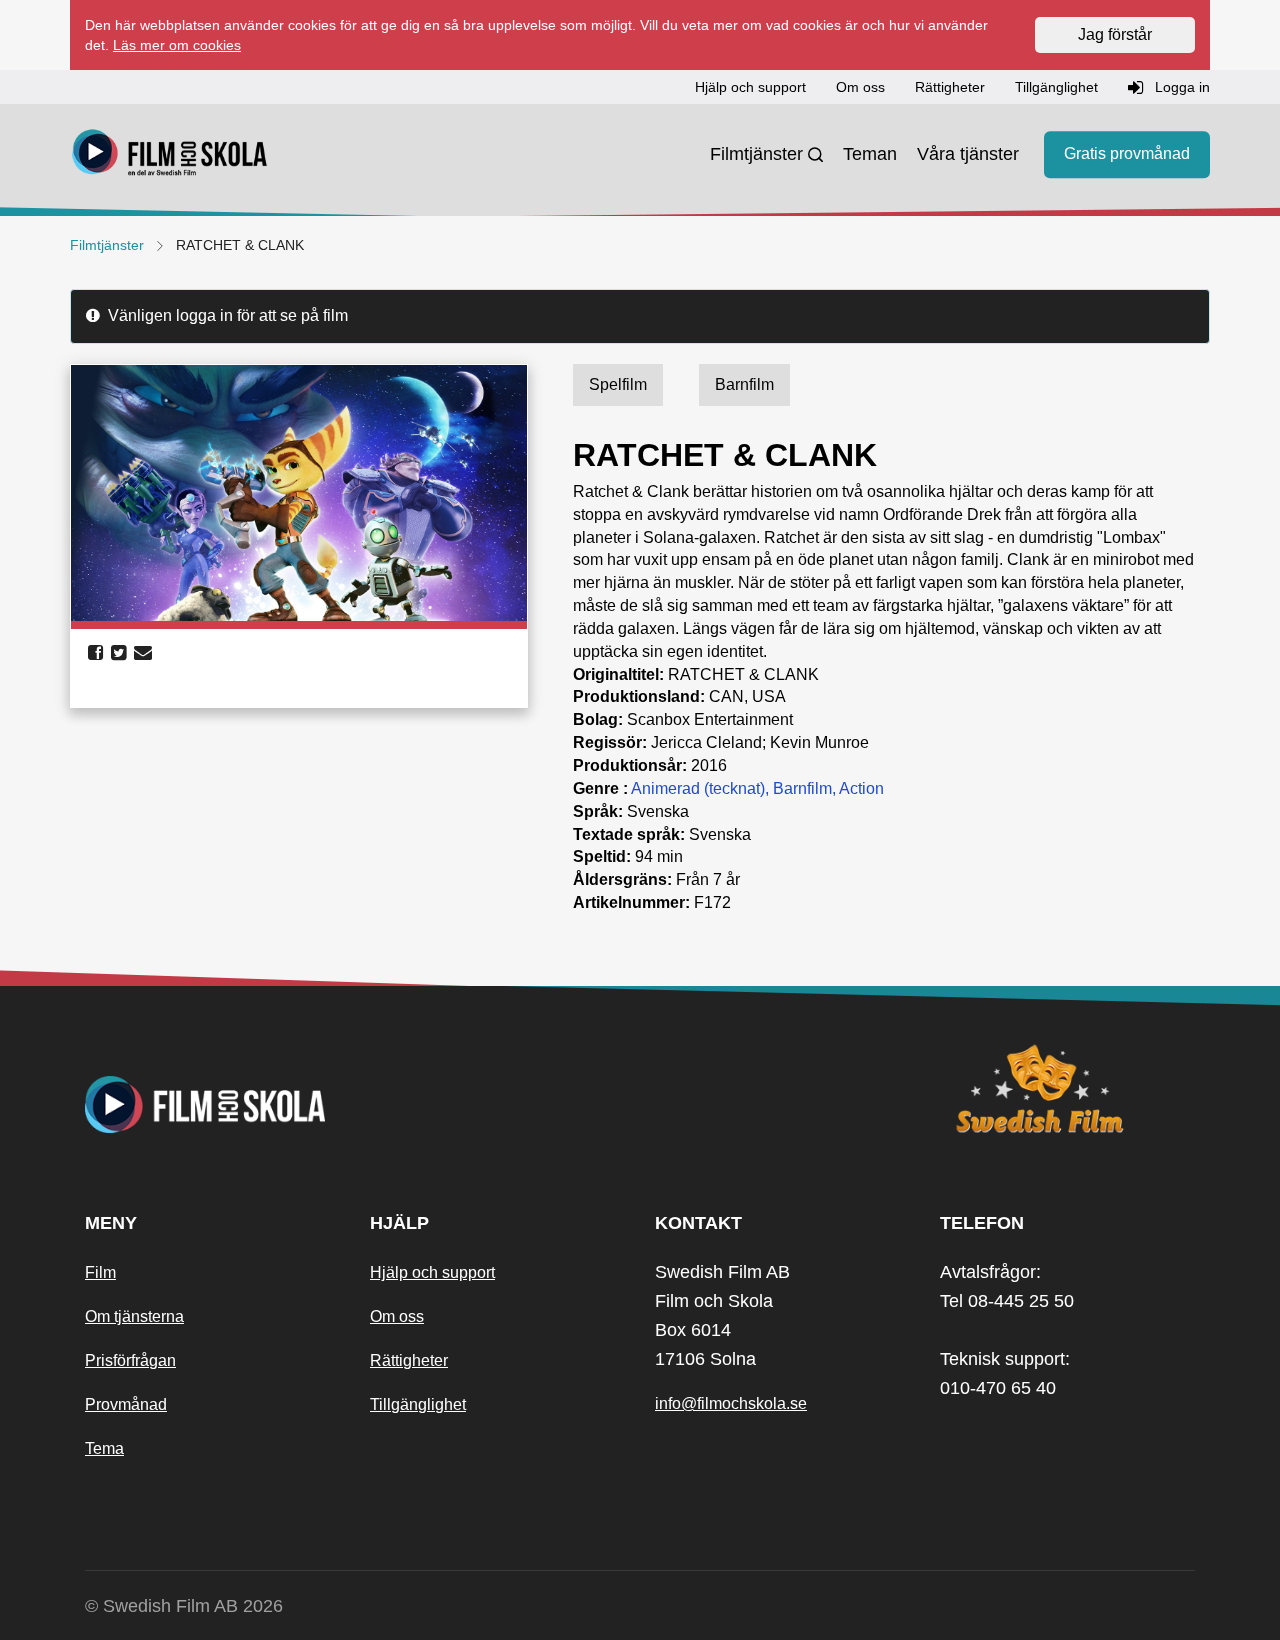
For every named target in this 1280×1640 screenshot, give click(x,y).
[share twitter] (118, 653)
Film (100, 1272)
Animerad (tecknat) (698, 788)
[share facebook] (95, 653)
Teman (870, 154)
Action (861, 788)
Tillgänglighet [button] (1056, 87)
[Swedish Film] (1067, 1089)
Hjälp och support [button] (750, 87)
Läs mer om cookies (177, 45)
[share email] (143, 653)
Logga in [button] (1180, 87)
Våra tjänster (968, 154)
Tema (104, 1448)
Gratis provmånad (1127, 154)
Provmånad (126, 1404)
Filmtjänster (756, 154)
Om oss (397, 1316)
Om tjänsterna (134, 1316)
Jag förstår (1115, 34)
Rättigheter (409, 1360)
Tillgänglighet (418, 1404)
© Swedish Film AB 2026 (184, 1606)
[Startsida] (170, 155)
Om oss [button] (860, 87)
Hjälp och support (432, 1272)
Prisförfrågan (130, 1360)
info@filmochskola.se (731, 1403)
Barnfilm (802, 788)
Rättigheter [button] (950, 87)
